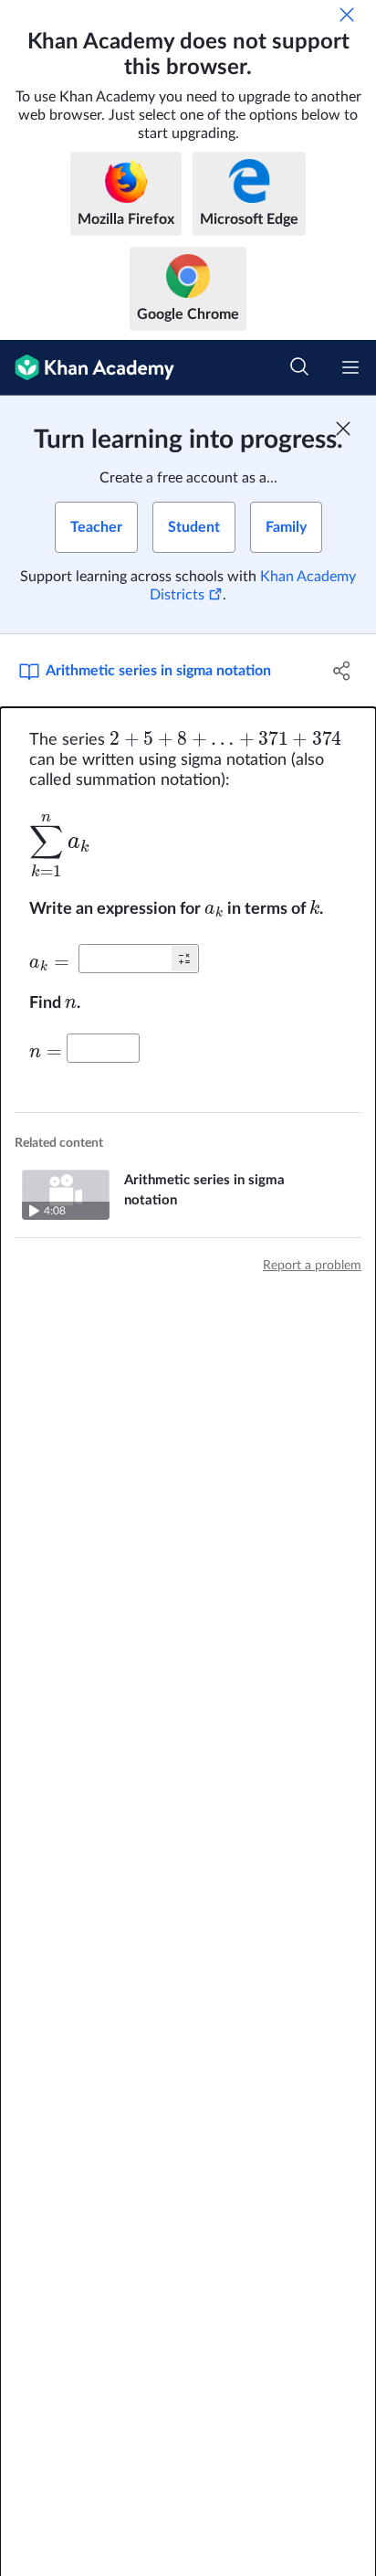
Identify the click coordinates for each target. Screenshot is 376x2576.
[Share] (342, 671)
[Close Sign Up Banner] (343, 429)
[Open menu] (350, 367)
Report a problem (312, 1266)
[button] (184, 959)
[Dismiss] (347, 15)
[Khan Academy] (87, 368)
